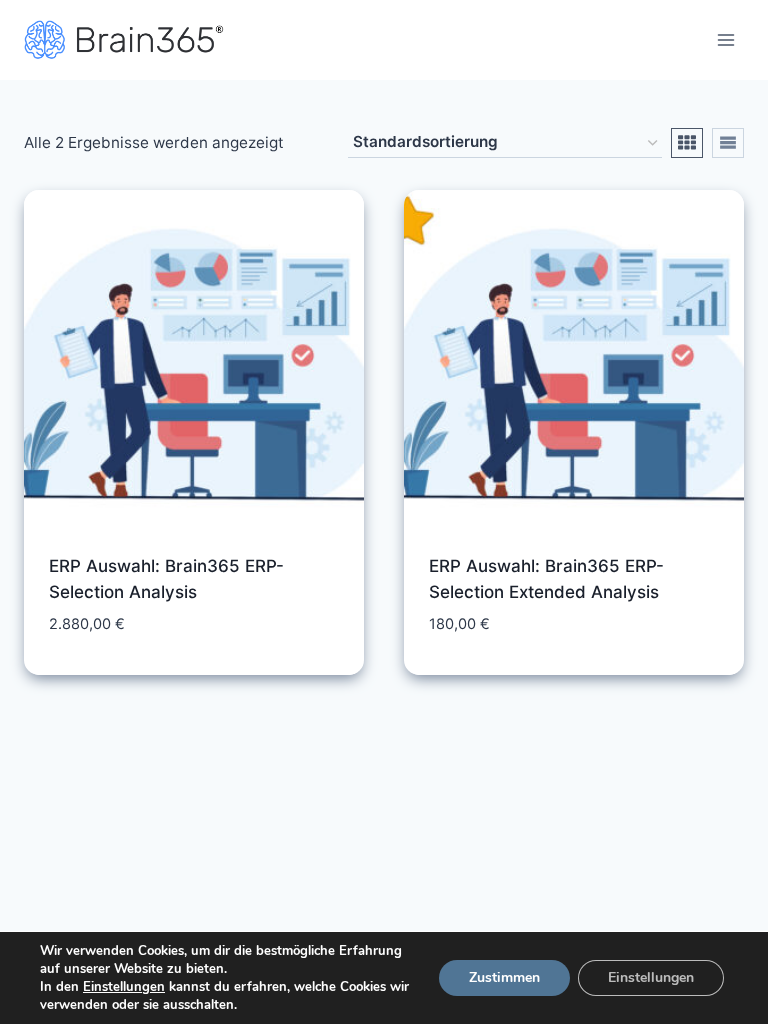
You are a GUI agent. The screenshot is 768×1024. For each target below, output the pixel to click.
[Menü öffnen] (725, 39)
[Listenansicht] (728, 143)
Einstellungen (124, 987)
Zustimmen (504, 977)
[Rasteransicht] (687, 143)
